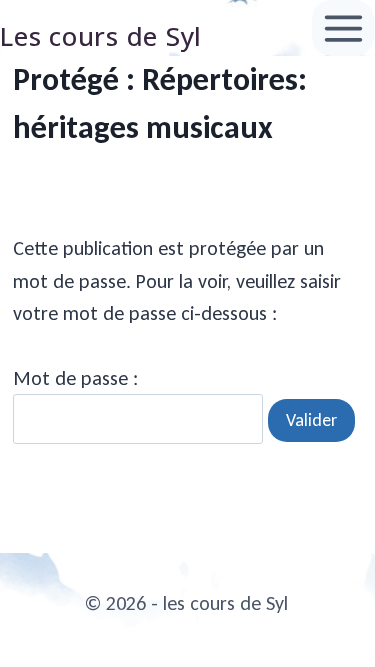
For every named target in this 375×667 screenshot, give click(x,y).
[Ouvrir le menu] (343, 28)
